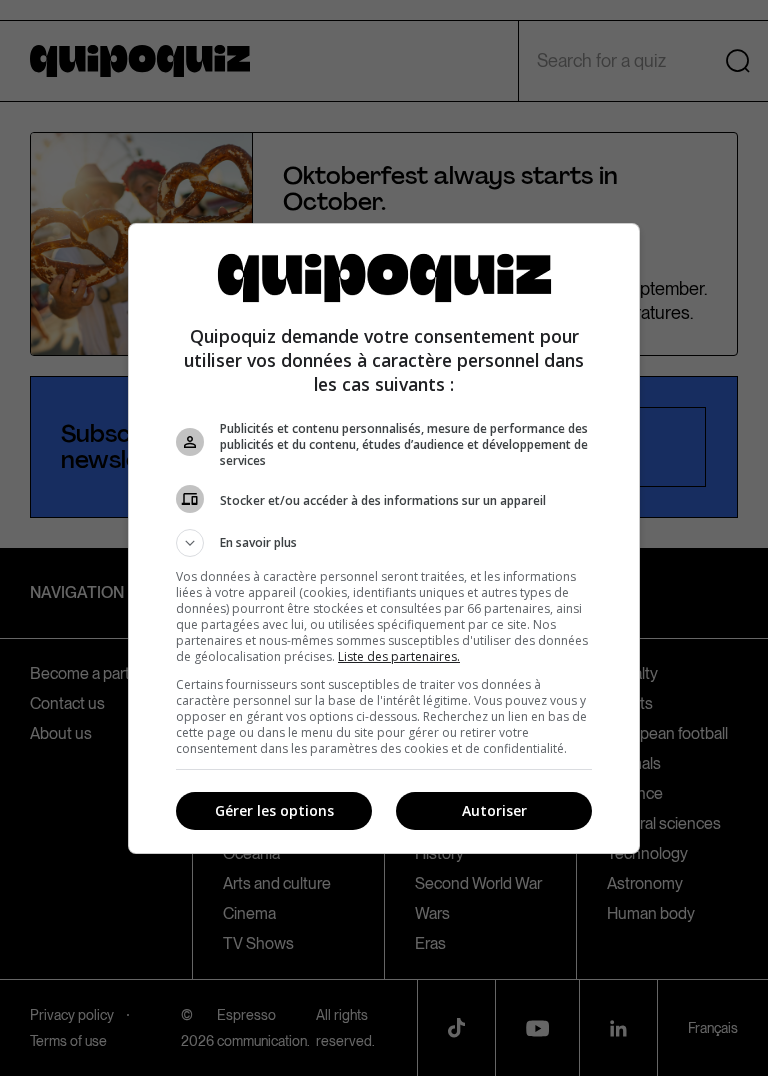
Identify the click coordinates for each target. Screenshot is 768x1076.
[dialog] (384, 538)
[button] (384, 543)
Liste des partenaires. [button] (399, 656)
